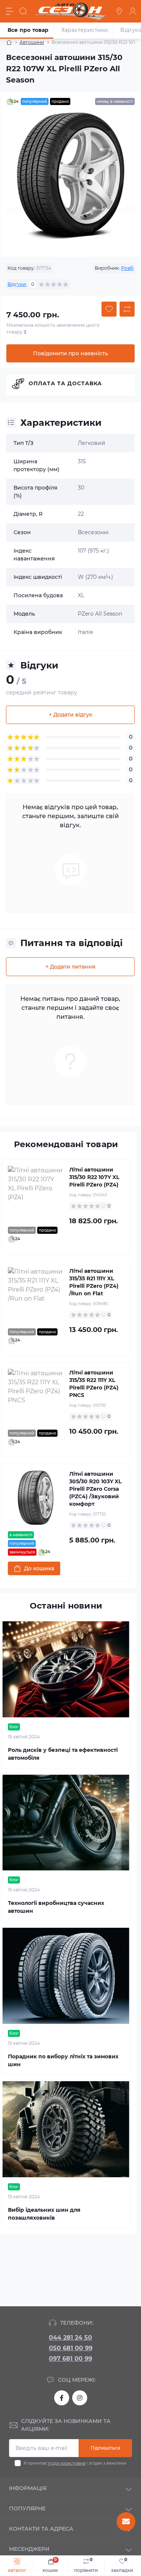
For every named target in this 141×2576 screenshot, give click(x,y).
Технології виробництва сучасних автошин (56, 1907)
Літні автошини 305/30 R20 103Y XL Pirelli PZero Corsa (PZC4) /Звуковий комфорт (95, 1489)
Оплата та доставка (65, 383)
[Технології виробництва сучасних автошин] (66, 1823)
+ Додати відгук (70, 715)
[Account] (133, 11)
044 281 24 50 (70, 2338)
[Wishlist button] (109, 309)
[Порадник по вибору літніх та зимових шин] (66, 1976)
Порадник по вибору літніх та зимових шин (63, 2060)
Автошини (32, 42)
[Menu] (10, 11)
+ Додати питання (70, 967)
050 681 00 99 (71, 2348)
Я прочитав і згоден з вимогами (75, 2463)
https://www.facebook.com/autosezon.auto (62, 2398)
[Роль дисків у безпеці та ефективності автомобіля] (66, 1669)
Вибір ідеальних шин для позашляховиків (44, 2214)
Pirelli (127, 268)
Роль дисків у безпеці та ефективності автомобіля (63, 1754)
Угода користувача (66, 2463)
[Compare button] (127, 309)
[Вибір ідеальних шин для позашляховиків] (66, 2129)
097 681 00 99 (70, 2359)
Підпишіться (105, 2448)
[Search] (23, 11)
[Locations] (119, 11)
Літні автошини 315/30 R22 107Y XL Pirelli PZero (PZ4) (94, 1177)
